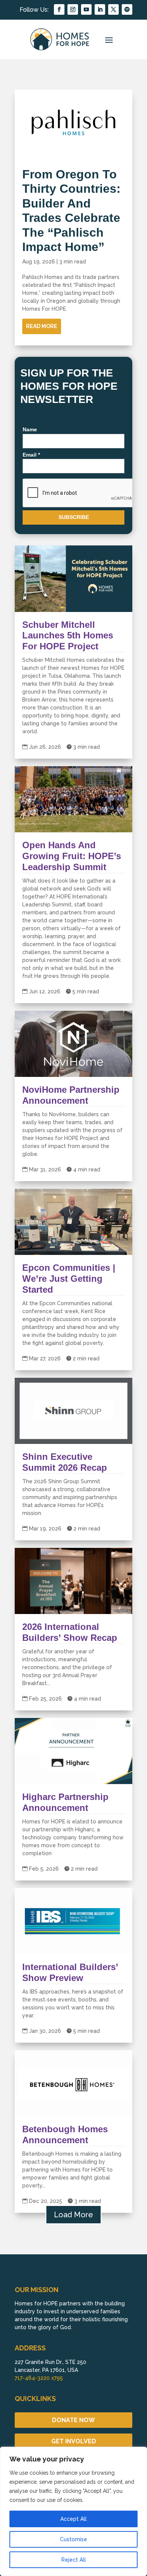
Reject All (74, 2560)
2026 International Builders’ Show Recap (70, 1632)
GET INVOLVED (74, 2441)
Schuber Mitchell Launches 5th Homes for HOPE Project (68, 636)
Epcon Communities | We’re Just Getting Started (69, 1279)
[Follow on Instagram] (73, 9)
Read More (42, 326)
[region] (73, 2511)
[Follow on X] (113, 9)
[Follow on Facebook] (59, 9)
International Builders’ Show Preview (70, 1972)
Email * (31, 455)
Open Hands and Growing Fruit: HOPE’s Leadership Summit (72, 856)
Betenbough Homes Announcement (65, 2135)
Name (30, 429)
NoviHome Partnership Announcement (71, 1095)
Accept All (73, 2519)
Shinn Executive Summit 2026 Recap (65, 1462)
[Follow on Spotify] (127, 9)
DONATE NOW (73, 2420)
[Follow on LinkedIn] (100, 9)
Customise (73, 2539)
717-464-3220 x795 (39, 2378)
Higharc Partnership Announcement (65, 1802)
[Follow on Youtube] (86, 9)
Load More (73, 2215)
